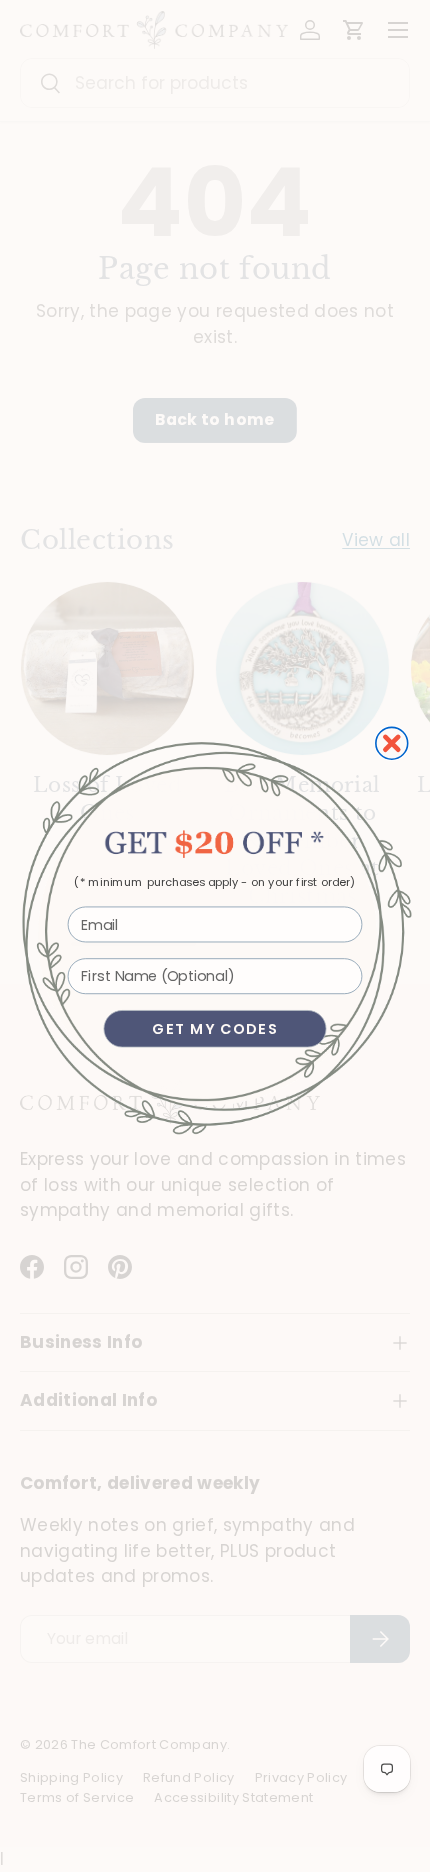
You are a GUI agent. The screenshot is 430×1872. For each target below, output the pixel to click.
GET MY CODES (215, 1029)
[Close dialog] (392, 743)
